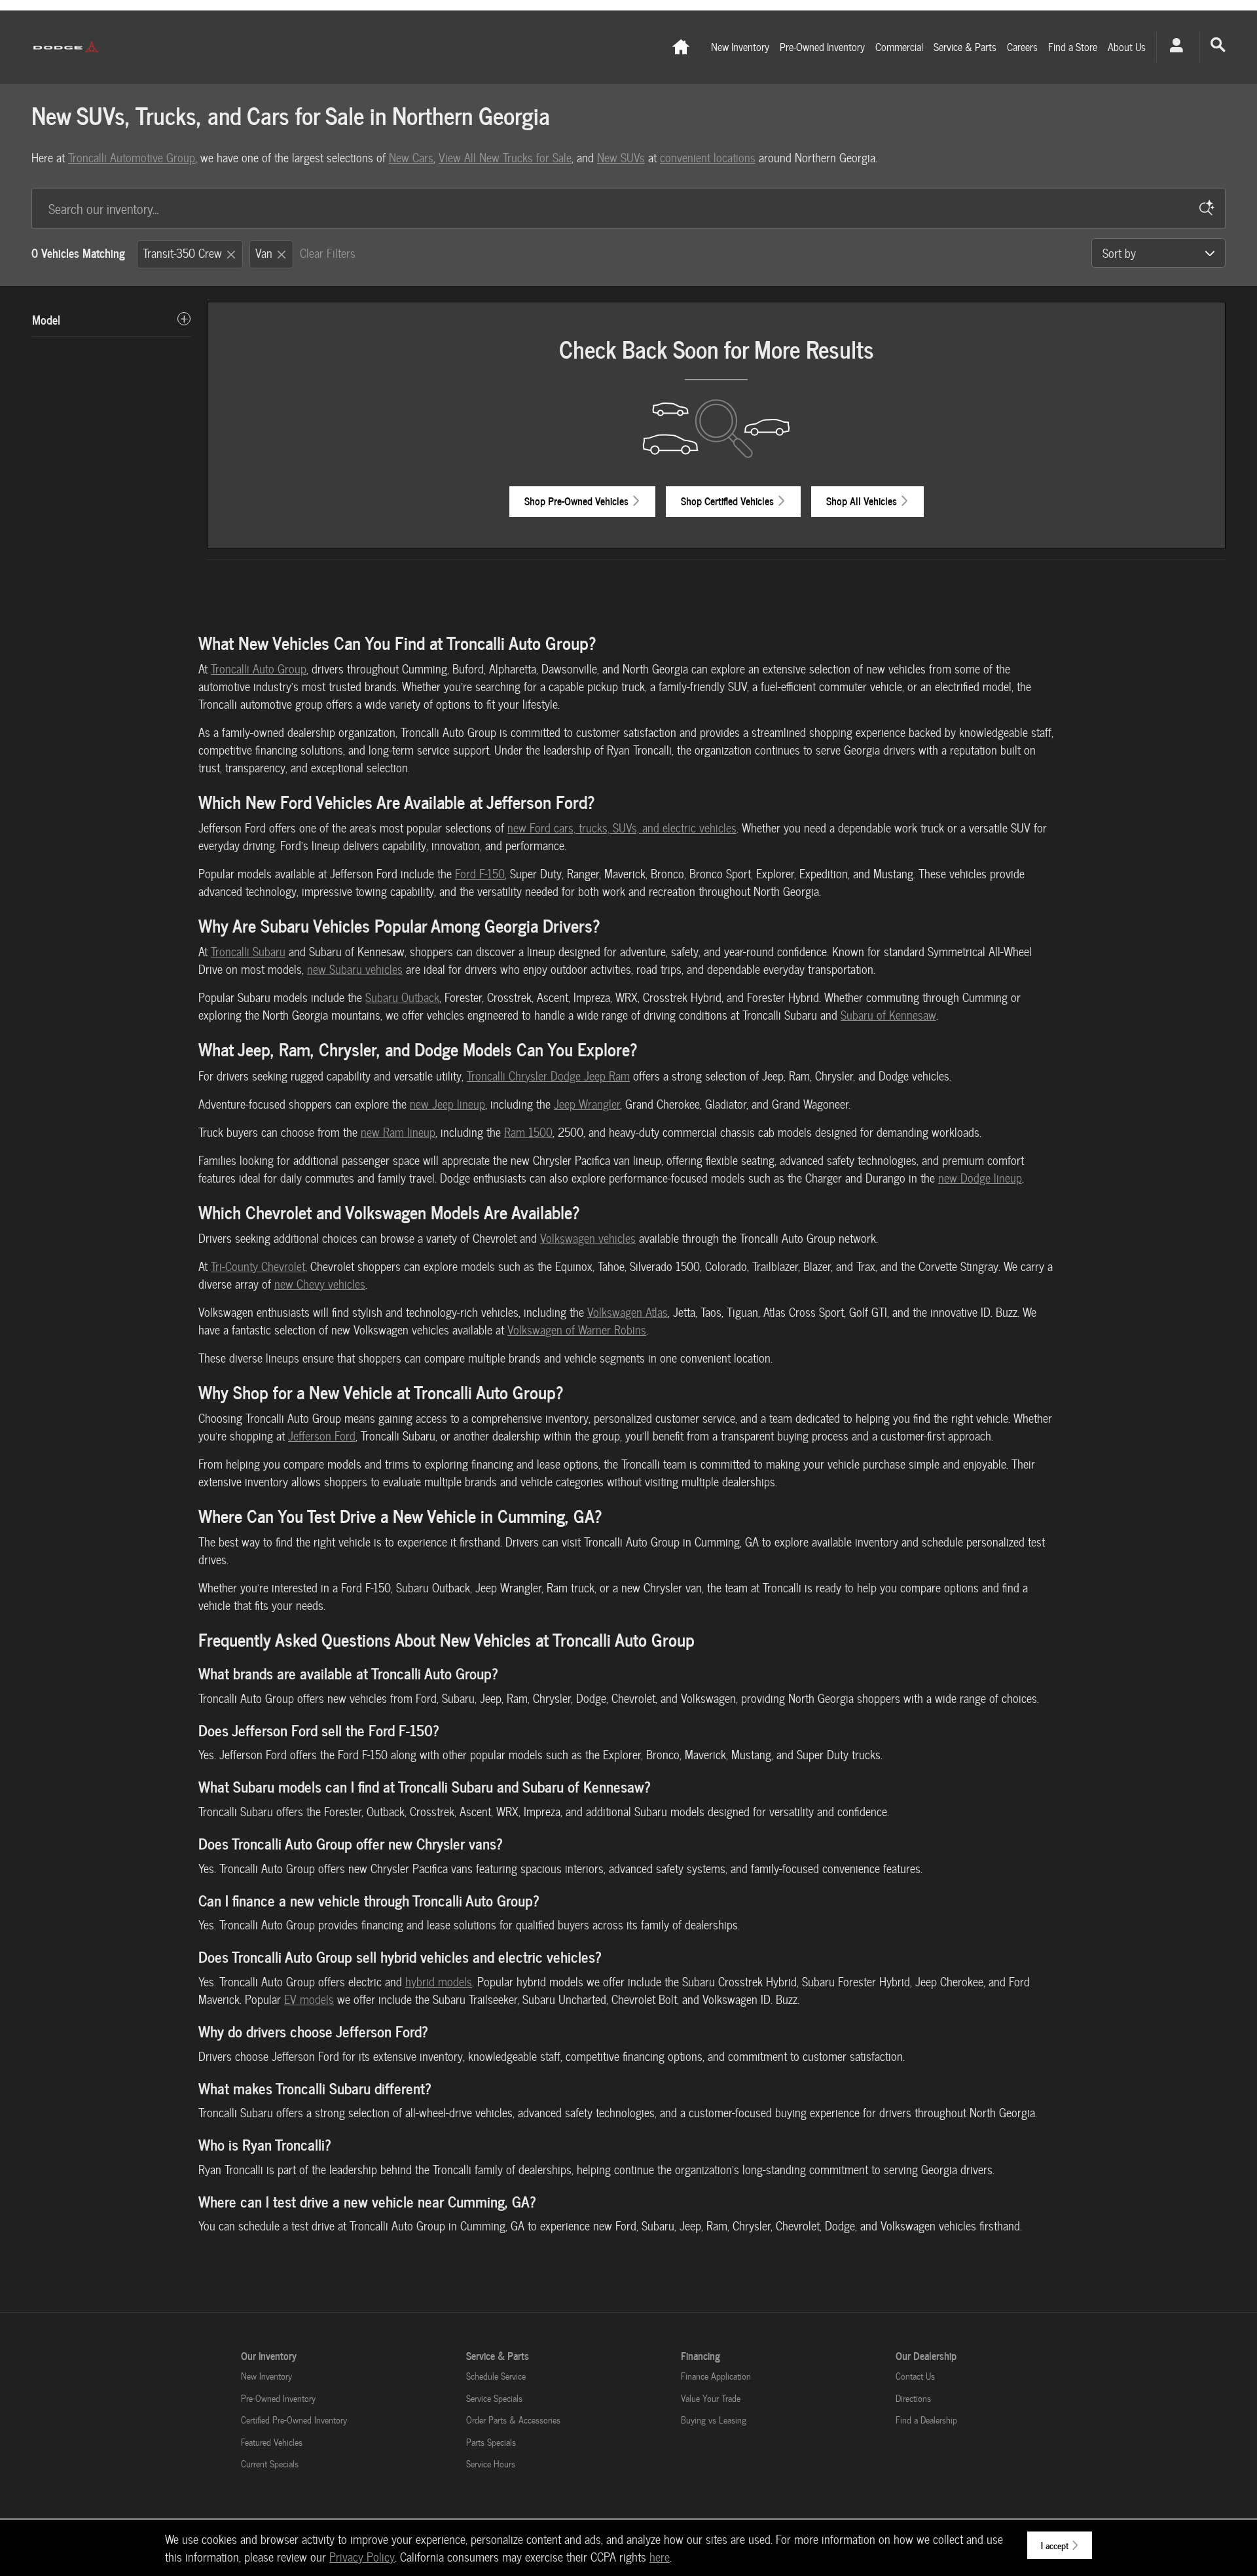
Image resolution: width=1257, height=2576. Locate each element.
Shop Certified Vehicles (727, 501)
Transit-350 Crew (182, 253)
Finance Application (716, 2376)
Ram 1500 (528, 1132)
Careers (1022, 47)
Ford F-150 (480, 873)
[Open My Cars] (1173, 47)
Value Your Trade (711, 2398)
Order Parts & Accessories (513, 2420)
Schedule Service (496, 2376)
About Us (1127, 47)
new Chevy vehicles (320, 1284)
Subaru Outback (402, 997)
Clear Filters (328, 253)
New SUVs (621, 157)
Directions (913, 2398)
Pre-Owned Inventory (822, 47)
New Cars (411, 157)
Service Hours (491, 2464)
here (660, 2557)
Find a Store (1073, 47)
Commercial (899, 47)
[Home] (66, 47)
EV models (309, 1999)
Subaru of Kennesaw (888, 1015)
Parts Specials (491, 2442)
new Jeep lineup (447, 1104)
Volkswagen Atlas (628, 1312)
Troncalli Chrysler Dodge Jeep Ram (548, 1076)
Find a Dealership (926, 2420)
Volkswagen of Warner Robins (577, 1330)
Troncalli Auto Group (259, 669)
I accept (1055, 2545)
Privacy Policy (362, 2557)
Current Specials (270, 2464)
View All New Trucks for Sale (505, 157)
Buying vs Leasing (714, 2420)
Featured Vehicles (272, 2442)
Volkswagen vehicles (588, 1238)
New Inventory (740, 47)
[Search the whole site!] (1218, 45)
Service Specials (494, 2398)
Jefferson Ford (322, 1436)
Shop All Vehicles (862, 501)
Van (264, 253)
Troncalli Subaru (248, 951)
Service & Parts (965, 47)
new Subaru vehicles (355, 969)
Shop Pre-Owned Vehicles (576, 501)
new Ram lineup (398, 1132)
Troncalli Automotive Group (132, 157)
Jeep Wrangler (587, 1104)
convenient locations (708, 157)
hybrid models (439, 1981)
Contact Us (915, 2376)
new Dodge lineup (980, 1178)
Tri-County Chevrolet (258, 1266)
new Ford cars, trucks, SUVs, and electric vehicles (622, 828)
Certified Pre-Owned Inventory (294, 2420)
